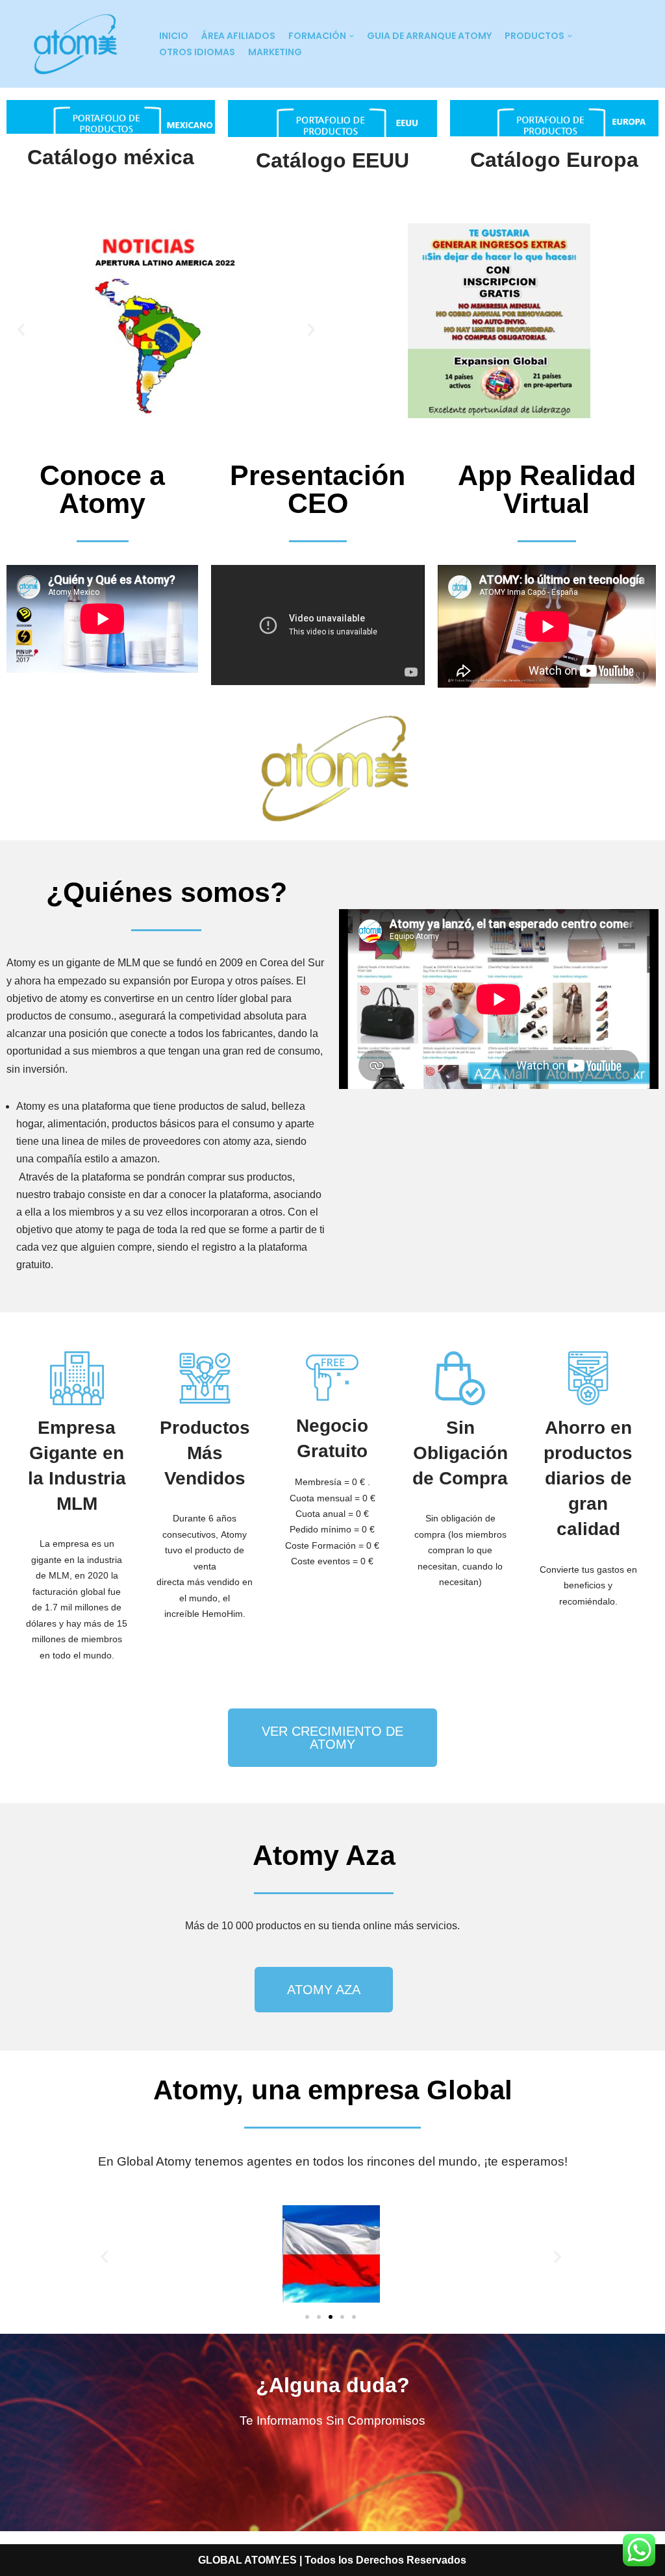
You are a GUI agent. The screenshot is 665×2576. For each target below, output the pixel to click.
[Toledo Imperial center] (75, 44)
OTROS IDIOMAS (197, 52)
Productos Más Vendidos (205, 1453)
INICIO (174, 36)
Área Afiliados (238, 36)
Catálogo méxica (111, 157)
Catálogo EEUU (332, 160)
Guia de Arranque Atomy (429, 36)
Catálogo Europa (554, 160)
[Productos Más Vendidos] (205, 1378)
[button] (21, 330)
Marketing (275, 52)
